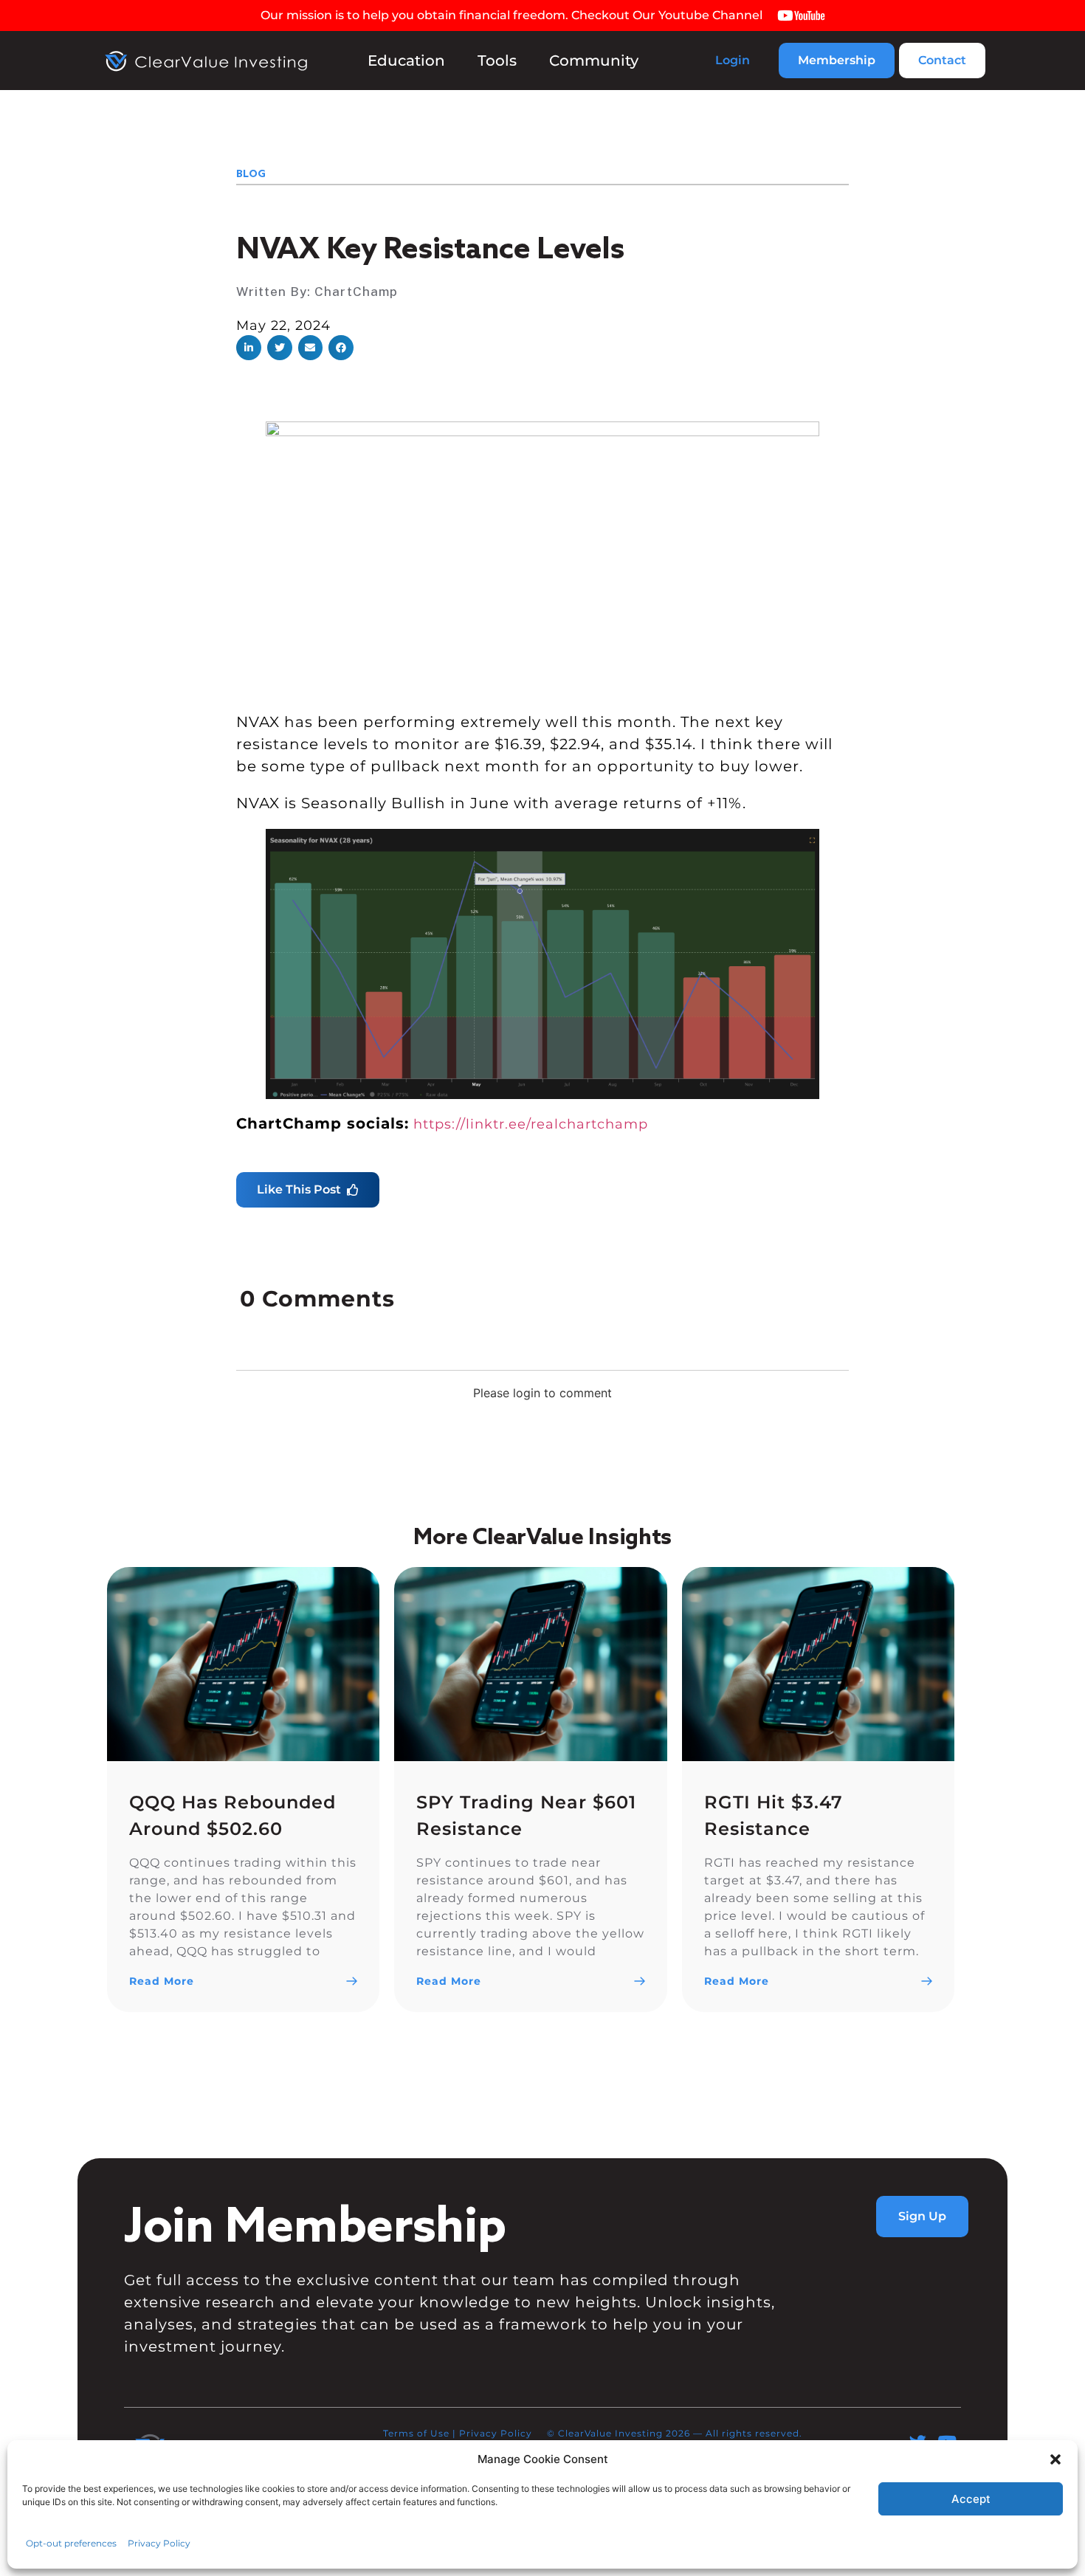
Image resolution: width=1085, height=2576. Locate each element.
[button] (249, 348)
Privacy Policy (496, 2433)
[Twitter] (918, 2442)
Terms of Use (416, 2433)
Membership (837, 60)
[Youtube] (947, 2442)
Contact (942, 60)
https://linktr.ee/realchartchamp (531, 1124)
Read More (162, 1981)
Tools (497, 61)
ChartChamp (356, 291)
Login (733, 60)
